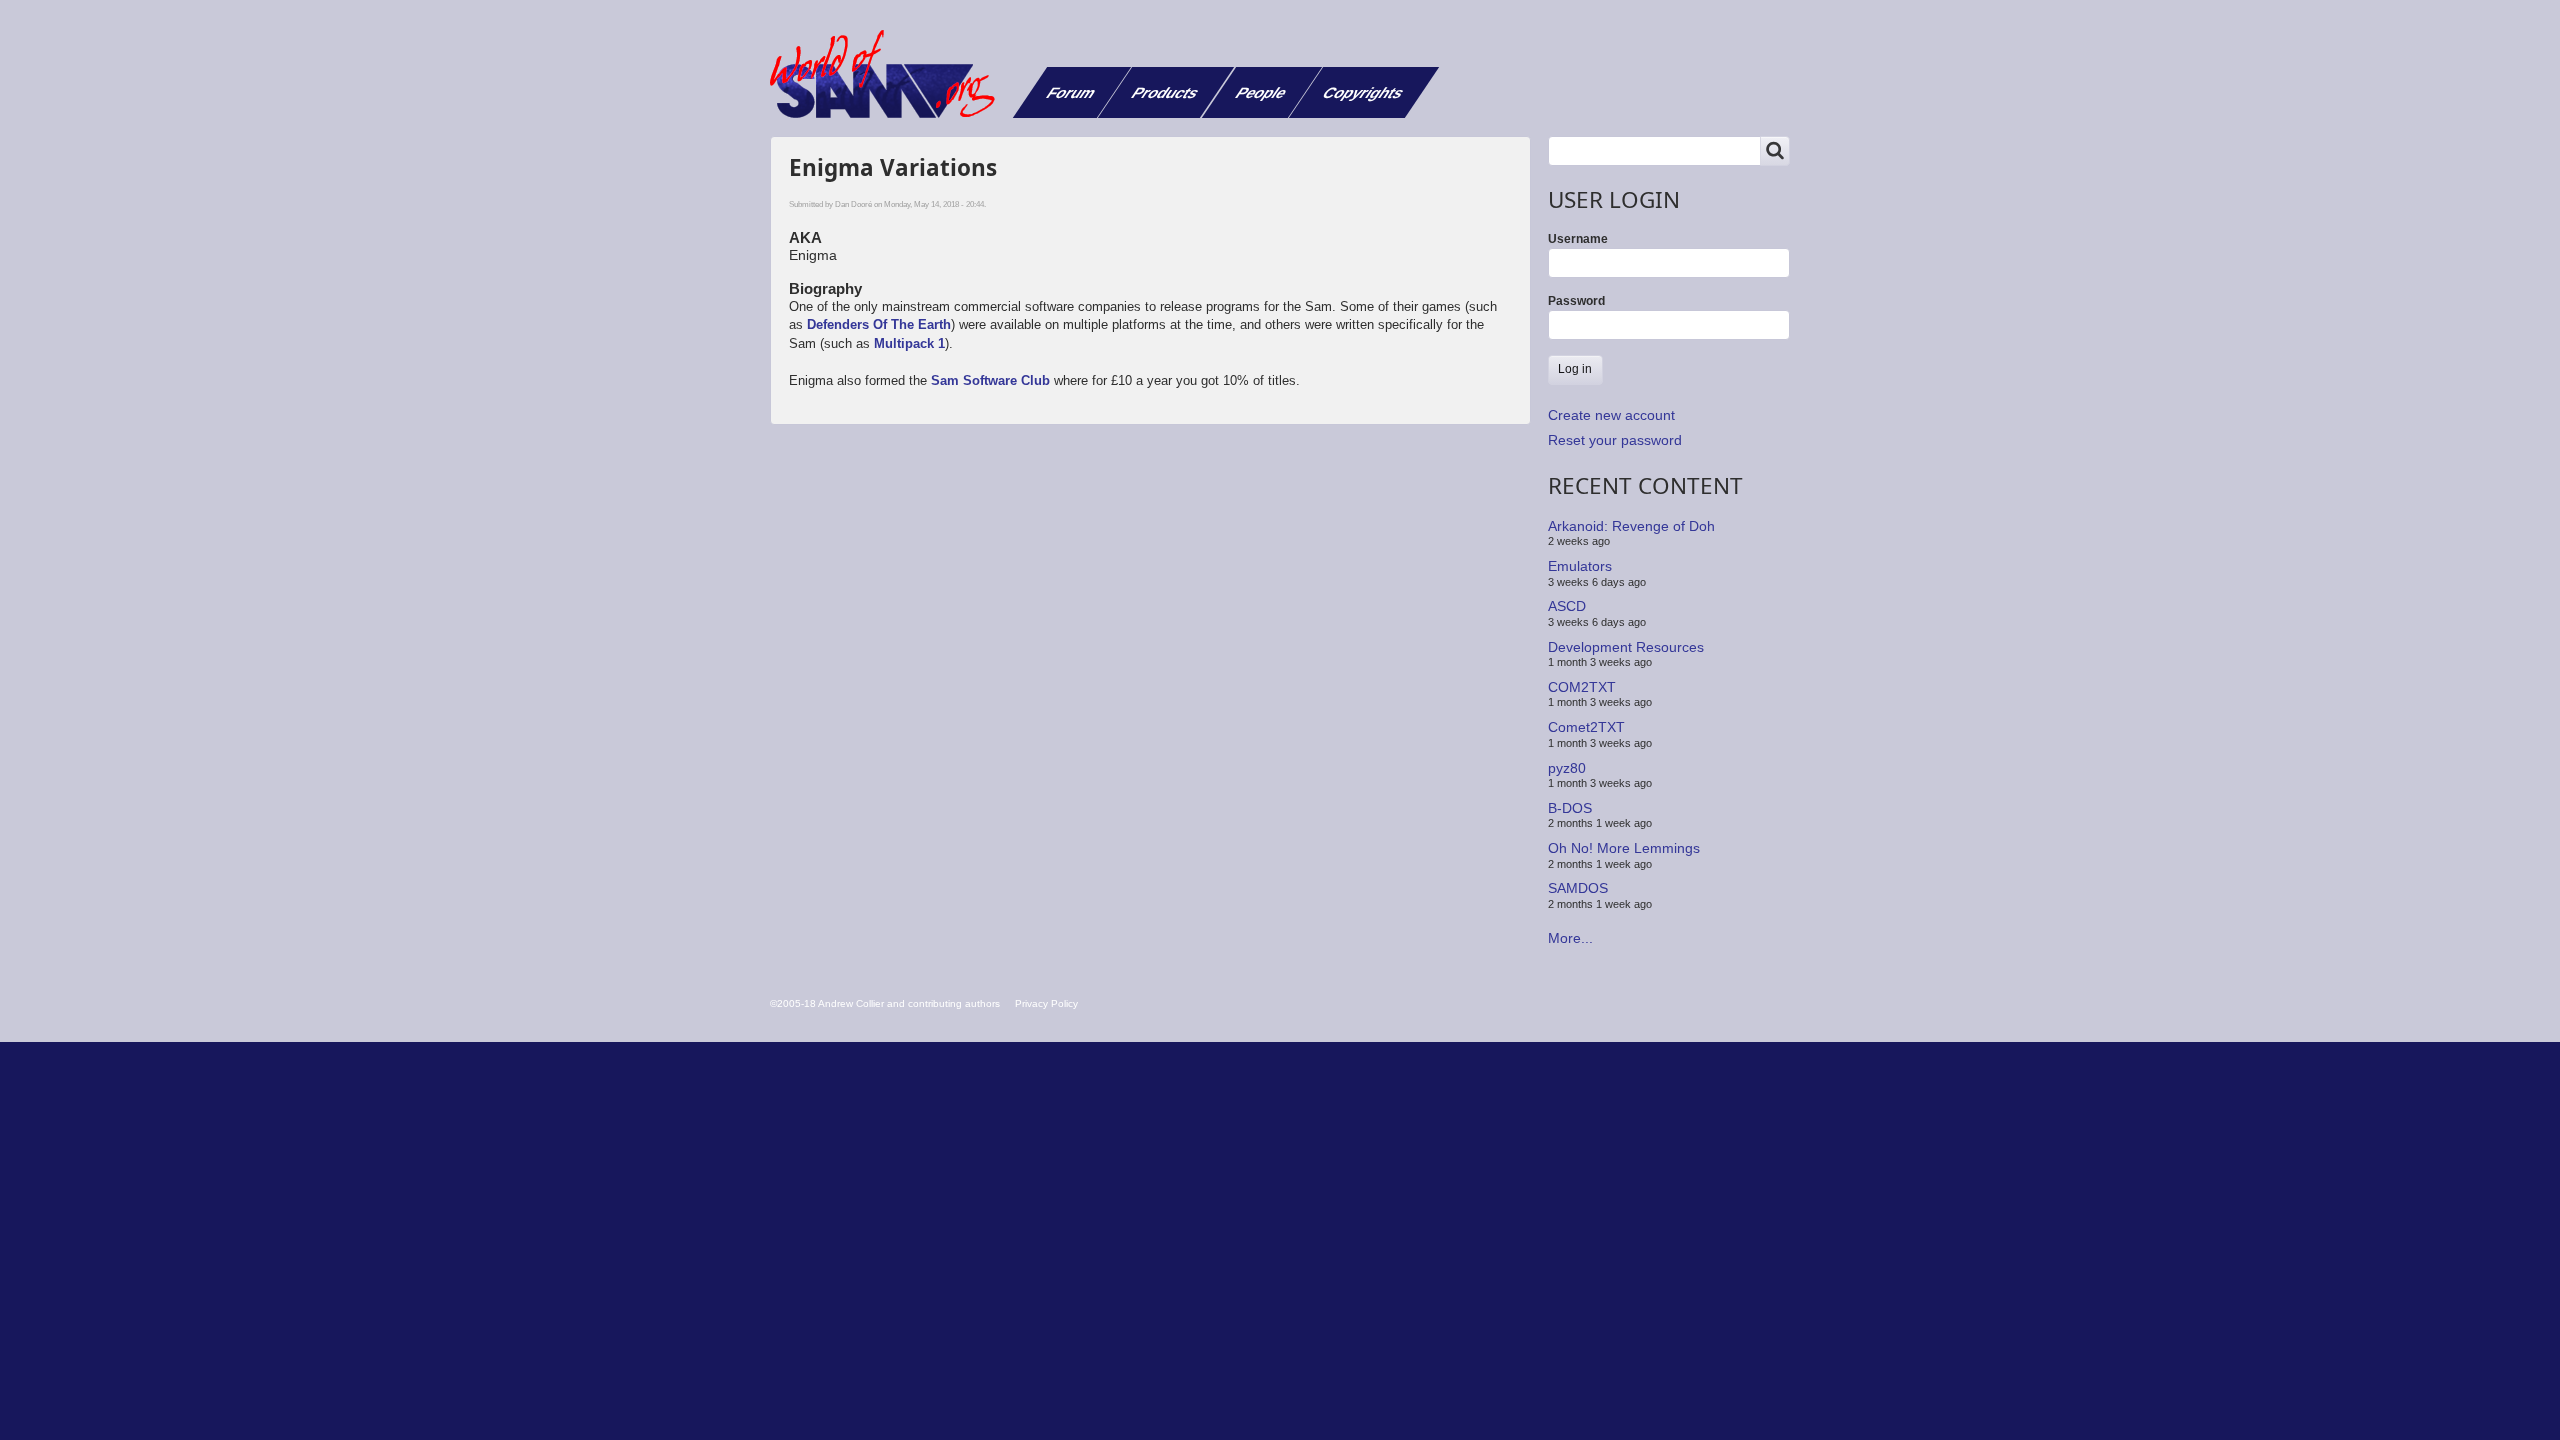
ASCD (1567, 606)
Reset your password (1615, 440)
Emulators (1580, 566)
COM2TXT (1582, 687)
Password (1576, 301)
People (1261, 92)
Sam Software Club (990, 380)
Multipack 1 (909, 343)
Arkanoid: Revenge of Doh (1631, 526)
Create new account (1611, 415)
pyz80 (1567, 767)
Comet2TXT (1586, 727)
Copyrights (1363, 92)
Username (1578, 239)
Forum (1071, 92)
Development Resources (1626, 646)
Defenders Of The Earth (879, 324)
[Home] (890, 74)
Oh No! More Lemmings (1624, 848)
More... (1570, 938)
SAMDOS (1578, 888)
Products (1165, 92)
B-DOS (1570, 808)
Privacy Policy (1046, 1003)
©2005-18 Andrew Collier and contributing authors (885, 1003)
